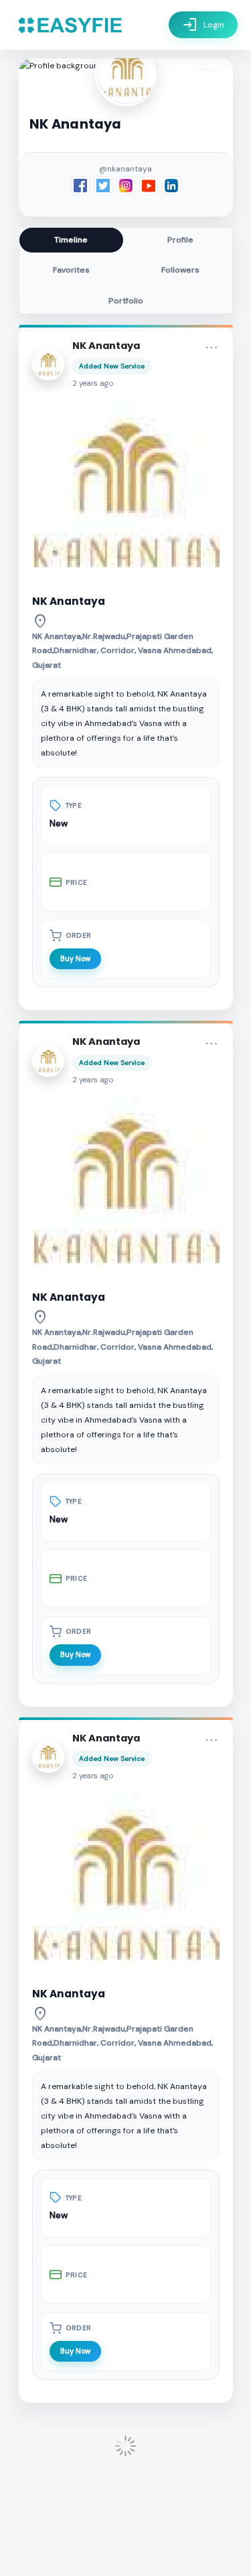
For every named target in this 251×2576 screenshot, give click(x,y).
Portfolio (126, 301)
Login (203, 25)
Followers (180, 270)
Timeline (71, 240)
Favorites (71, 270)
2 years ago (93, 383)
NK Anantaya (106, 346)
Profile (180, 240)
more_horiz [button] (212, 348)
